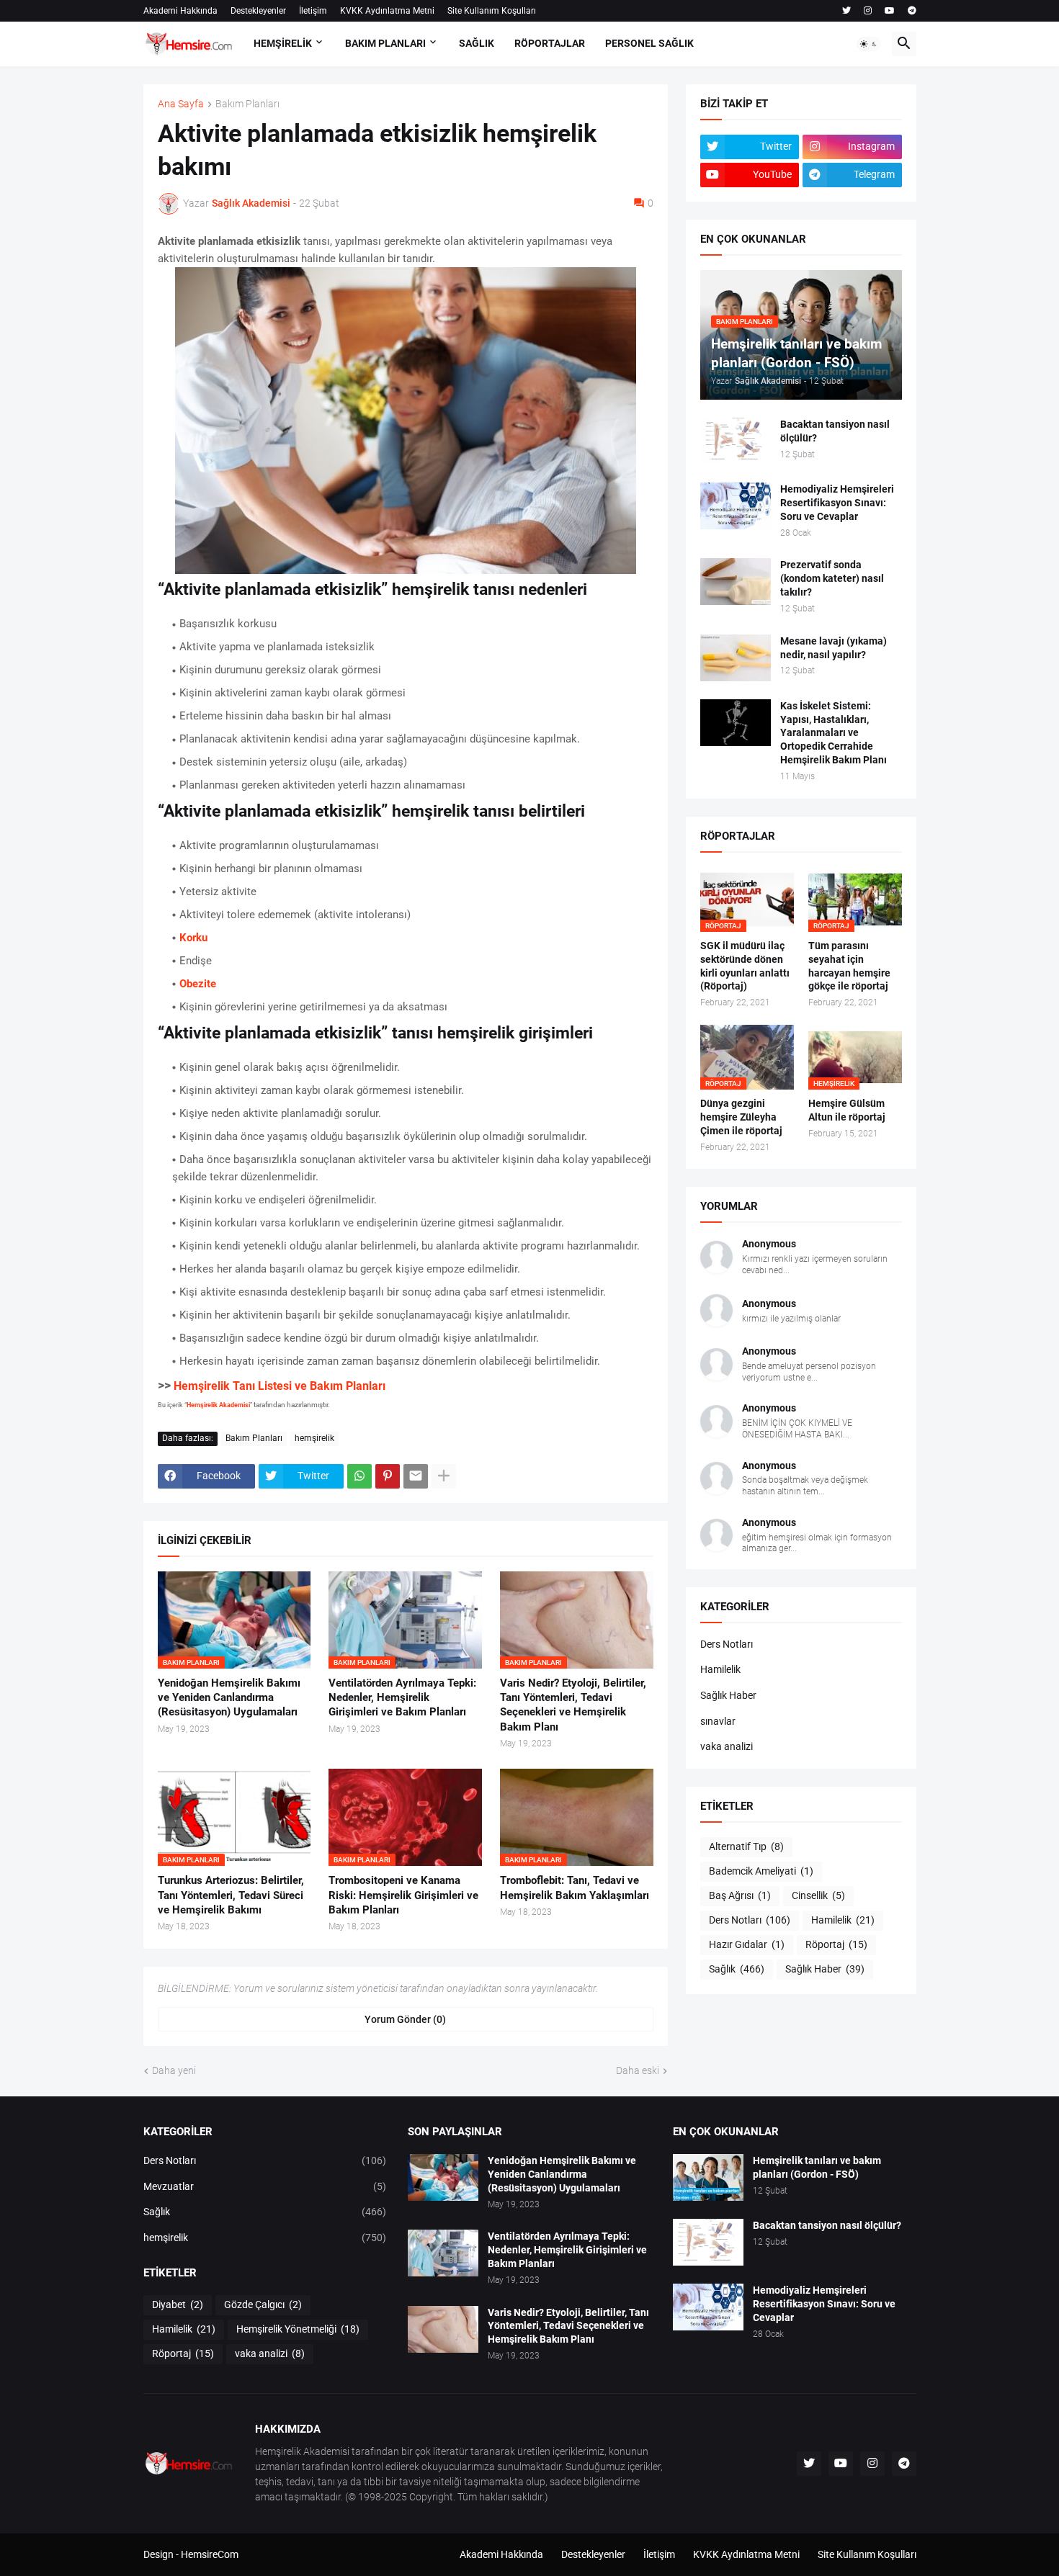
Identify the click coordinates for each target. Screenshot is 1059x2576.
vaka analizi (727, 1746)
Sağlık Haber (728, 1695)
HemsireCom (210, 2554)
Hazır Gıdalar (747, 1944)
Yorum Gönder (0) (405, 2019)
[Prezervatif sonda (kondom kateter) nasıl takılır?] (736, 582)
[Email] (416, 1476)
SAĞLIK (477, 43)
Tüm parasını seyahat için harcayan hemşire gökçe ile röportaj (849, 966)
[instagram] (868, 11)
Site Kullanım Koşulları (492, 11)
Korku (193, 938)
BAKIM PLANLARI (385, 43)
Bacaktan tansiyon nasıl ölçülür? (835, 431)
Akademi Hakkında (180, 11)
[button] (869, 44)
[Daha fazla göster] (444, 1476)
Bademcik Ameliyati (761, 1871)
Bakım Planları (247, 104)
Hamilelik (720, 1669)
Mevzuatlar (265, 2186)
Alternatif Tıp (746, 1846)
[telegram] (912, 11)
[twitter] (846, 11)
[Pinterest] (388, 1476)
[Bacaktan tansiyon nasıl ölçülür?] (736, 441)
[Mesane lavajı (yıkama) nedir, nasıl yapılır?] (736, 658)
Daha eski (638, 2070)
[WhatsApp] (359, 1476)
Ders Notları (727, 1644)
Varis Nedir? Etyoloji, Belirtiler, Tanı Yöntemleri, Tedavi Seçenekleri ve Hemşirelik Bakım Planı (573, 1705)
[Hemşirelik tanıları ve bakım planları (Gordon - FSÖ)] (708, 2177)
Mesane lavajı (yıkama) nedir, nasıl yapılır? (834, 648)
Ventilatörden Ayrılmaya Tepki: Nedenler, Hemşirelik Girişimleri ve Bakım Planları (402, 1698)
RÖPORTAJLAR (550, 43)
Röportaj (836, 1944)
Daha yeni (174, 2070)
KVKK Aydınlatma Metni (387, 11)
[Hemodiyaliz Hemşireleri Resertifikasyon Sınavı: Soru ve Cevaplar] (736, 506)
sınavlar (718, 1721)
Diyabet (178, 2305)
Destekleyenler (258, 11)
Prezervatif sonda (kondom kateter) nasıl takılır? (832, 578)
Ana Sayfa (181, 104)
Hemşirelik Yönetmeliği (298, 2329)
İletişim (313, 11)
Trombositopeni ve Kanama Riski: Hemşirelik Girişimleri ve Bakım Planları (403, 1895)
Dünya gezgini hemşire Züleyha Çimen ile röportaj (741, 1117)
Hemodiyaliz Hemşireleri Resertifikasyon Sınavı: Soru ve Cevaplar (837, 503)
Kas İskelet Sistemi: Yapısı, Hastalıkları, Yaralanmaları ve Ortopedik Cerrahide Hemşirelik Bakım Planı (834, 733)
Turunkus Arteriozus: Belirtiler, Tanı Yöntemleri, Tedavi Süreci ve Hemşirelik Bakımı (231, 1895)
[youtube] (890, 11)
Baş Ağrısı (740, 1895)
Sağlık (737, 1969)
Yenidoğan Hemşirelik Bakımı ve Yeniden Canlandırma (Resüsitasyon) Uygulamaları (229, 1698)
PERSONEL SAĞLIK (649, 43)
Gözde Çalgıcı (263, 2305)
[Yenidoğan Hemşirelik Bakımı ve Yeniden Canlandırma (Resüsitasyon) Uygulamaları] (443, 2177)
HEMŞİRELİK (283, 43)
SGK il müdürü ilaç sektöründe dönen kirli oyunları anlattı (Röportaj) (745, 966)
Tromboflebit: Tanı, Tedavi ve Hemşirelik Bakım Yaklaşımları (575, 1888)
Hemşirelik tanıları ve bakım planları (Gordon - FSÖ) (817, 2167)
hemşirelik (314, 1438)
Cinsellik (818, 1895)
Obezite (198, 984)
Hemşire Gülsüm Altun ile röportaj (847, 1110)
